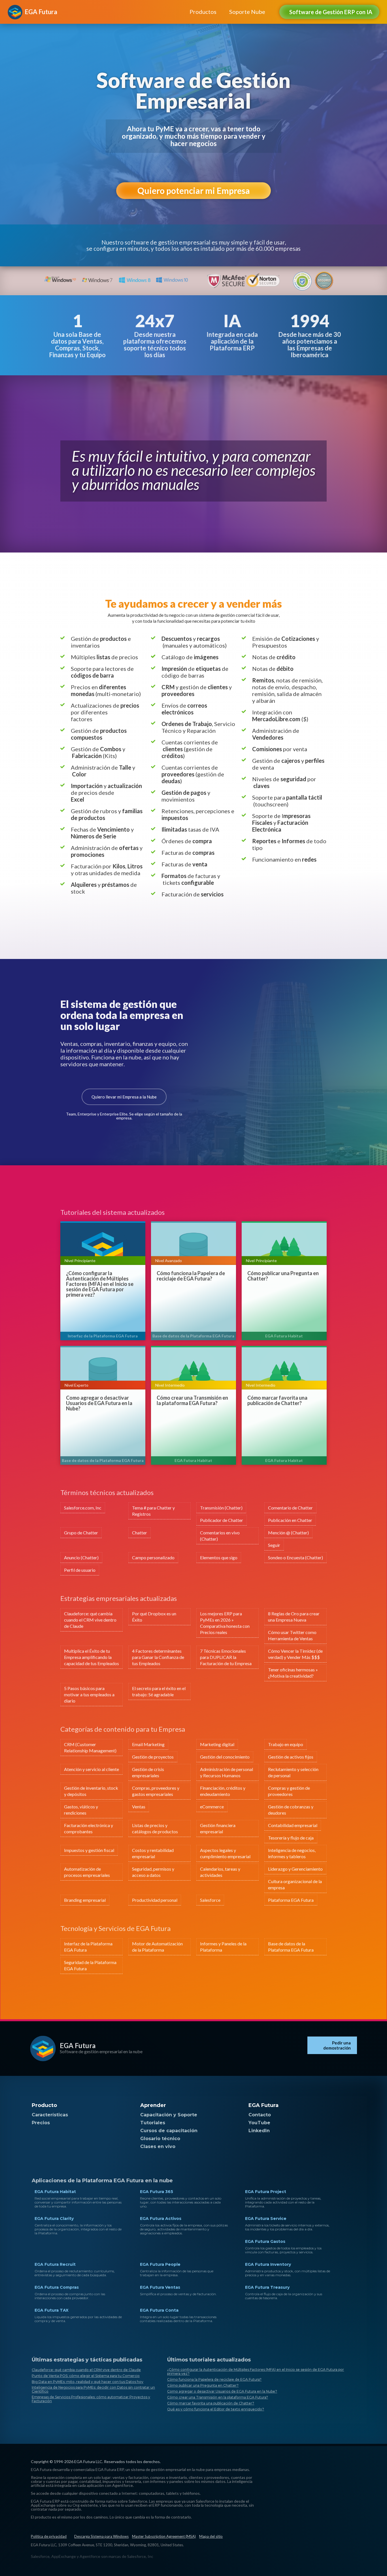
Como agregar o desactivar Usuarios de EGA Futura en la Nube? (99, 1403)
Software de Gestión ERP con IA (331, 12)
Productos (203, 12)
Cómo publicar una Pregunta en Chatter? (283, 1276)
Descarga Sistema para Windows (101, 2536)
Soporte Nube (247, 12)
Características (50, 2115)
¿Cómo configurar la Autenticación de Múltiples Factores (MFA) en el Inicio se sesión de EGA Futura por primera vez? (100, 1284)
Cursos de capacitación (169, 2131)
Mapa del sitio (211, 2536)
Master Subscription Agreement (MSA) (164, 2536)
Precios (41, 2123)
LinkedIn (259, 2131)
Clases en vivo (158, 2146)
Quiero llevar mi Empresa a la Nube (124, 1097)
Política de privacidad (49, 2536)
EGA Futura (78, 2045)
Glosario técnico (160, 2139)
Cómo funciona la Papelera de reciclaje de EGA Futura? (191, 1276)
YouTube (259, 2123)
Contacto (260, 2115)
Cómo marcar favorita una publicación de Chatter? (277, 1401)
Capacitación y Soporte (169, 2115)
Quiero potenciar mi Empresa (194, 190)
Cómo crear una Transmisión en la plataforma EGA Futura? (192, 1401)
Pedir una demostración (337, 2045)
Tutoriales (153, 2123)
